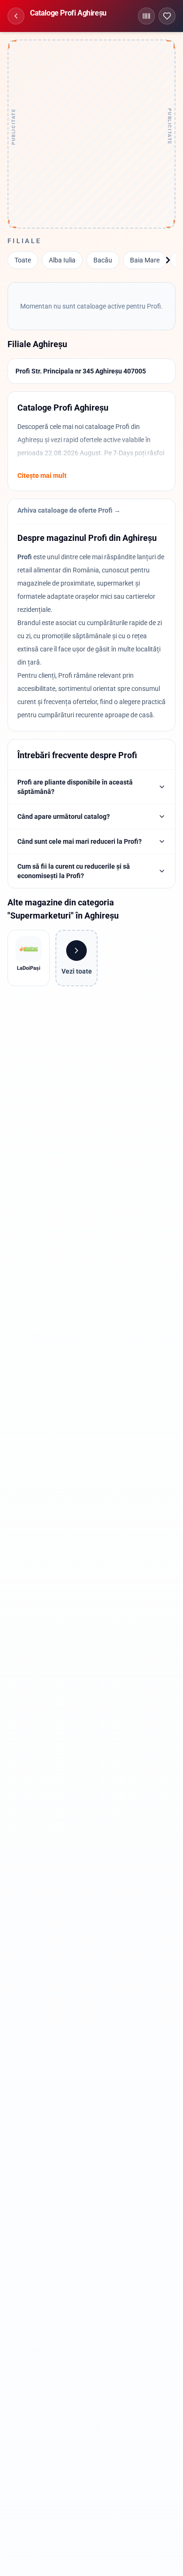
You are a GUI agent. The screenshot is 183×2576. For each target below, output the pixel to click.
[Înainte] (168, 260)
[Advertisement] (91, 134)
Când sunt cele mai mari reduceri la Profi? (80, 841)
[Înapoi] (16, 16)
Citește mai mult (42, 476)
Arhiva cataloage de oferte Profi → (69, 510)
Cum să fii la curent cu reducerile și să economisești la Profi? (74, 871)
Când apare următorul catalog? (64, 816)
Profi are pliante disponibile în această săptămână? (75, 787)
